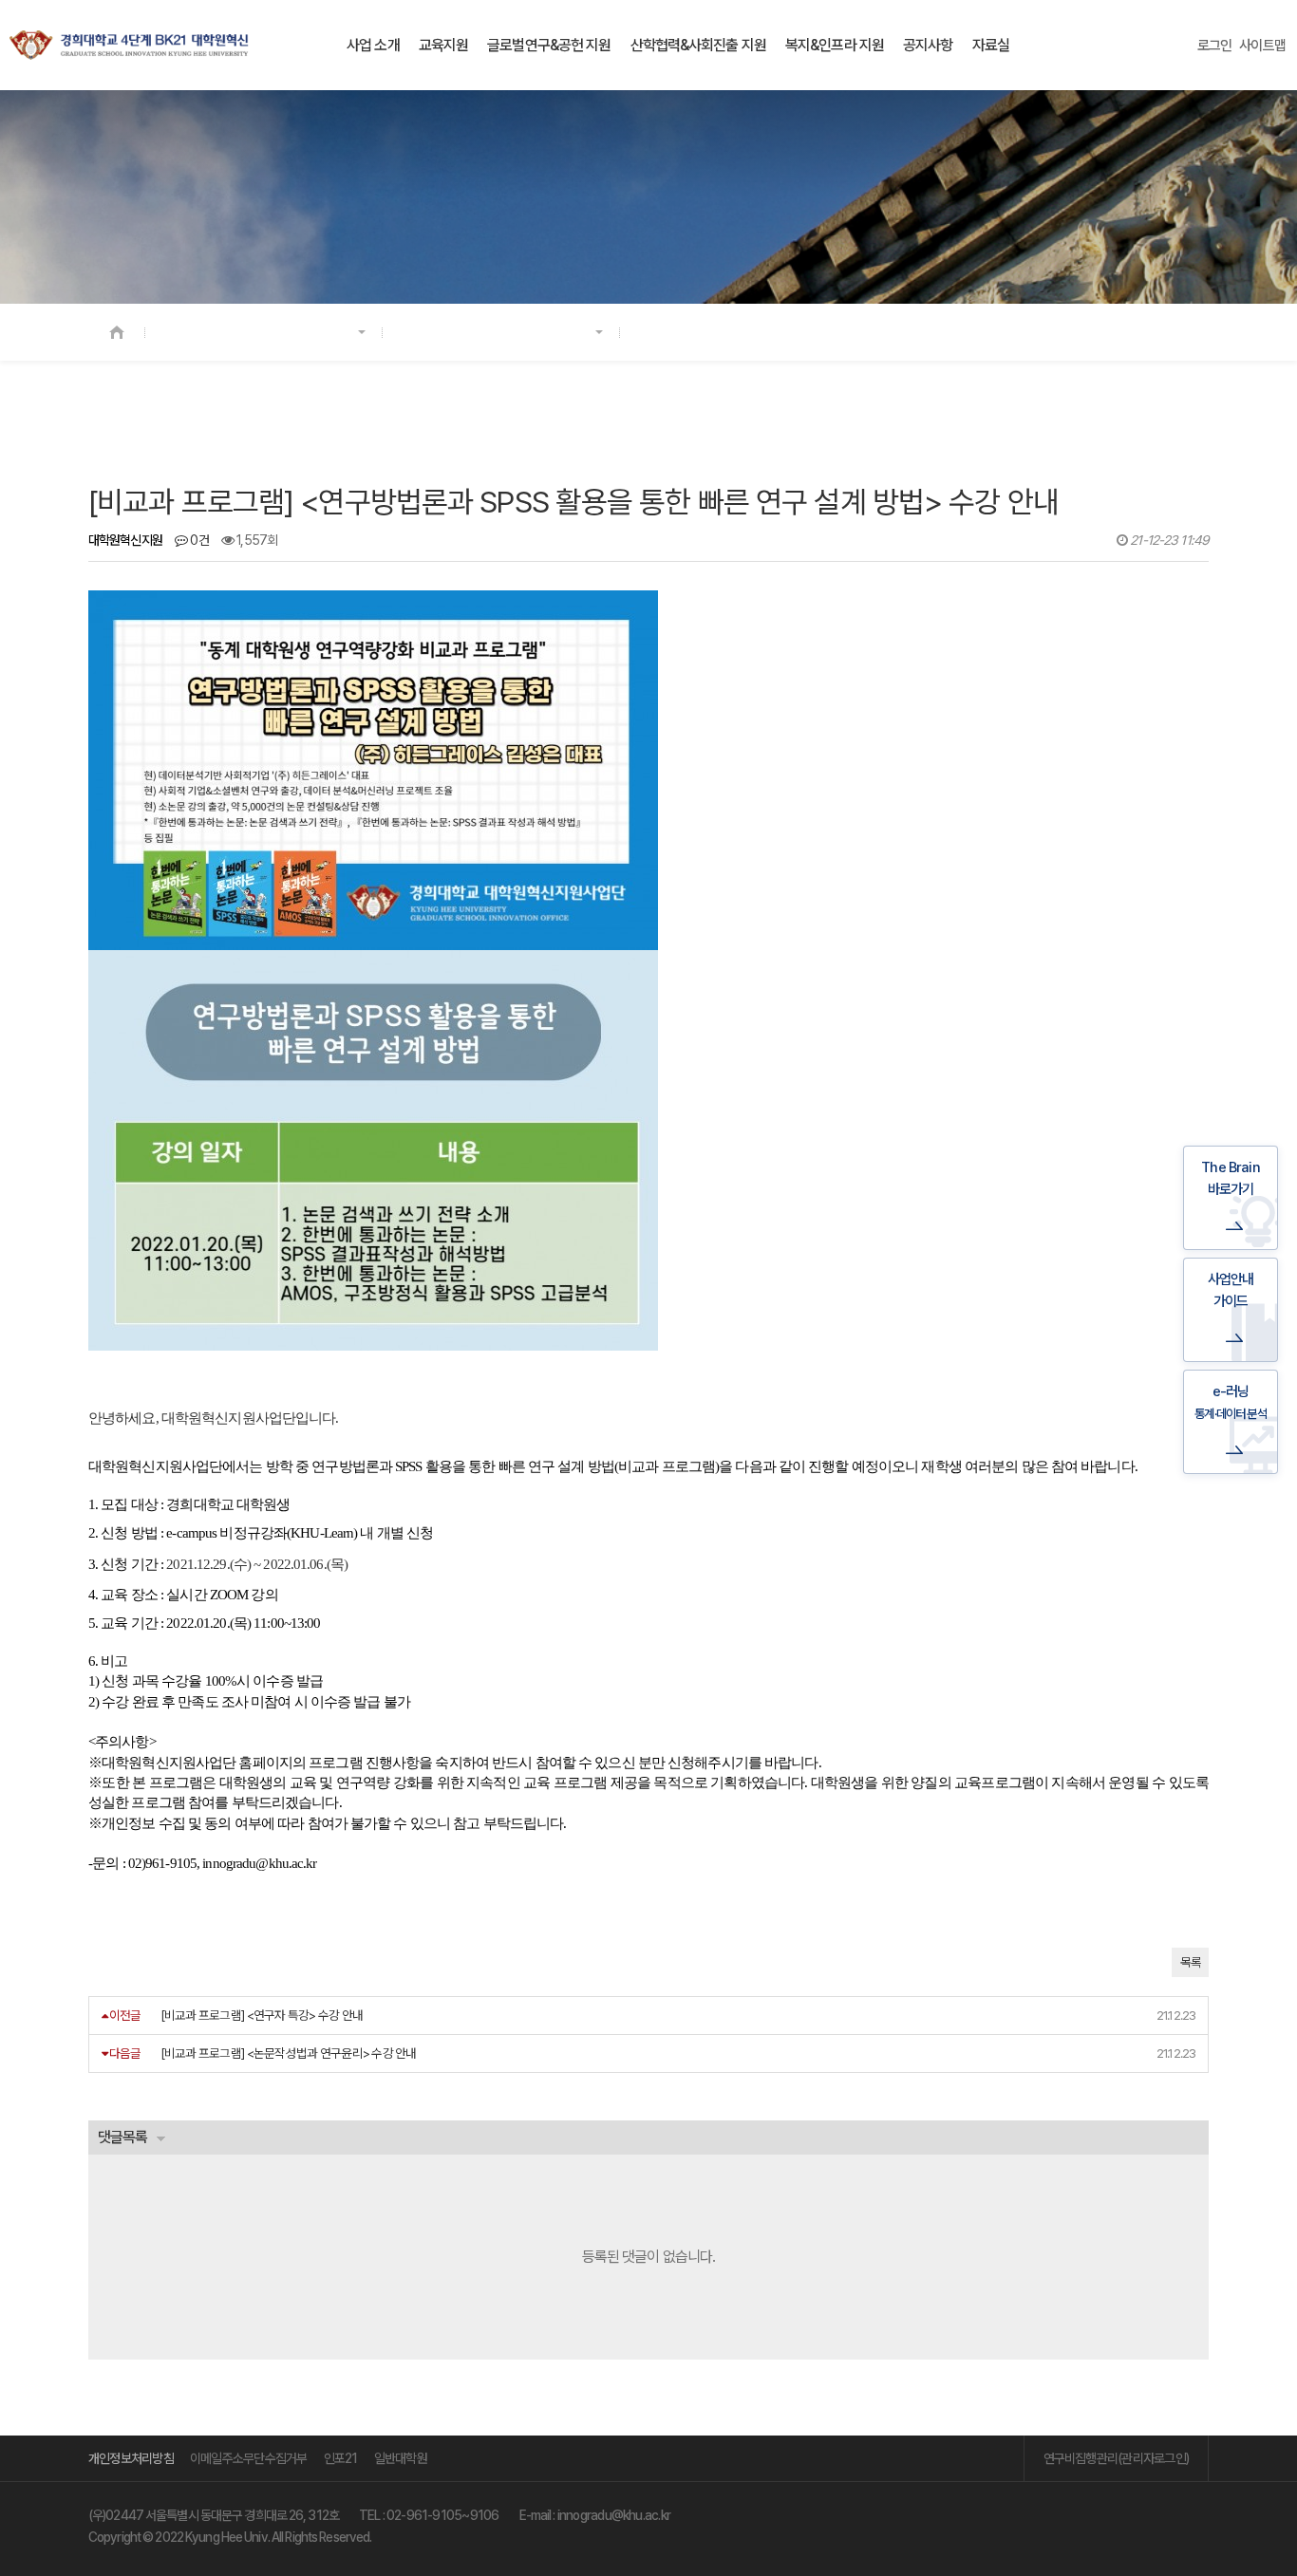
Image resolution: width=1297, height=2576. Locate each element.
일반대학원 (401, 2458)
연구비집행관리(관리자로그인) (1116, 2458)
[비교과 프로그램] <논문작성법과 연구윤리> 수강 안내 (289, 2053)
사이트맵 (1262, 46)
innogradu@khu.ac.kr (614, 2515)
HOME (117, 332)
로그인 (1215, 46)
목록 (1190, 1962)
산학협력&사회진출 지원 (698, 45)
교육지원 (443, 45)
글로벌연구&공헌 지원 (549, 45)
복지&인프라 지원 (835, 45)
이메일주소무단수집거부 (249, 2458)
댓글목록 (122, 2137)
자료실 (991, 45)
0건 (198, 540)
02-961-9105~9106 (443, 2515)
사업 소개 (373, 45)
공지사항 (928, 45)
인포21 (341, 2458)
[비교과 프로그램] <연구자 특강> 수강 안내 (262, 2015)
